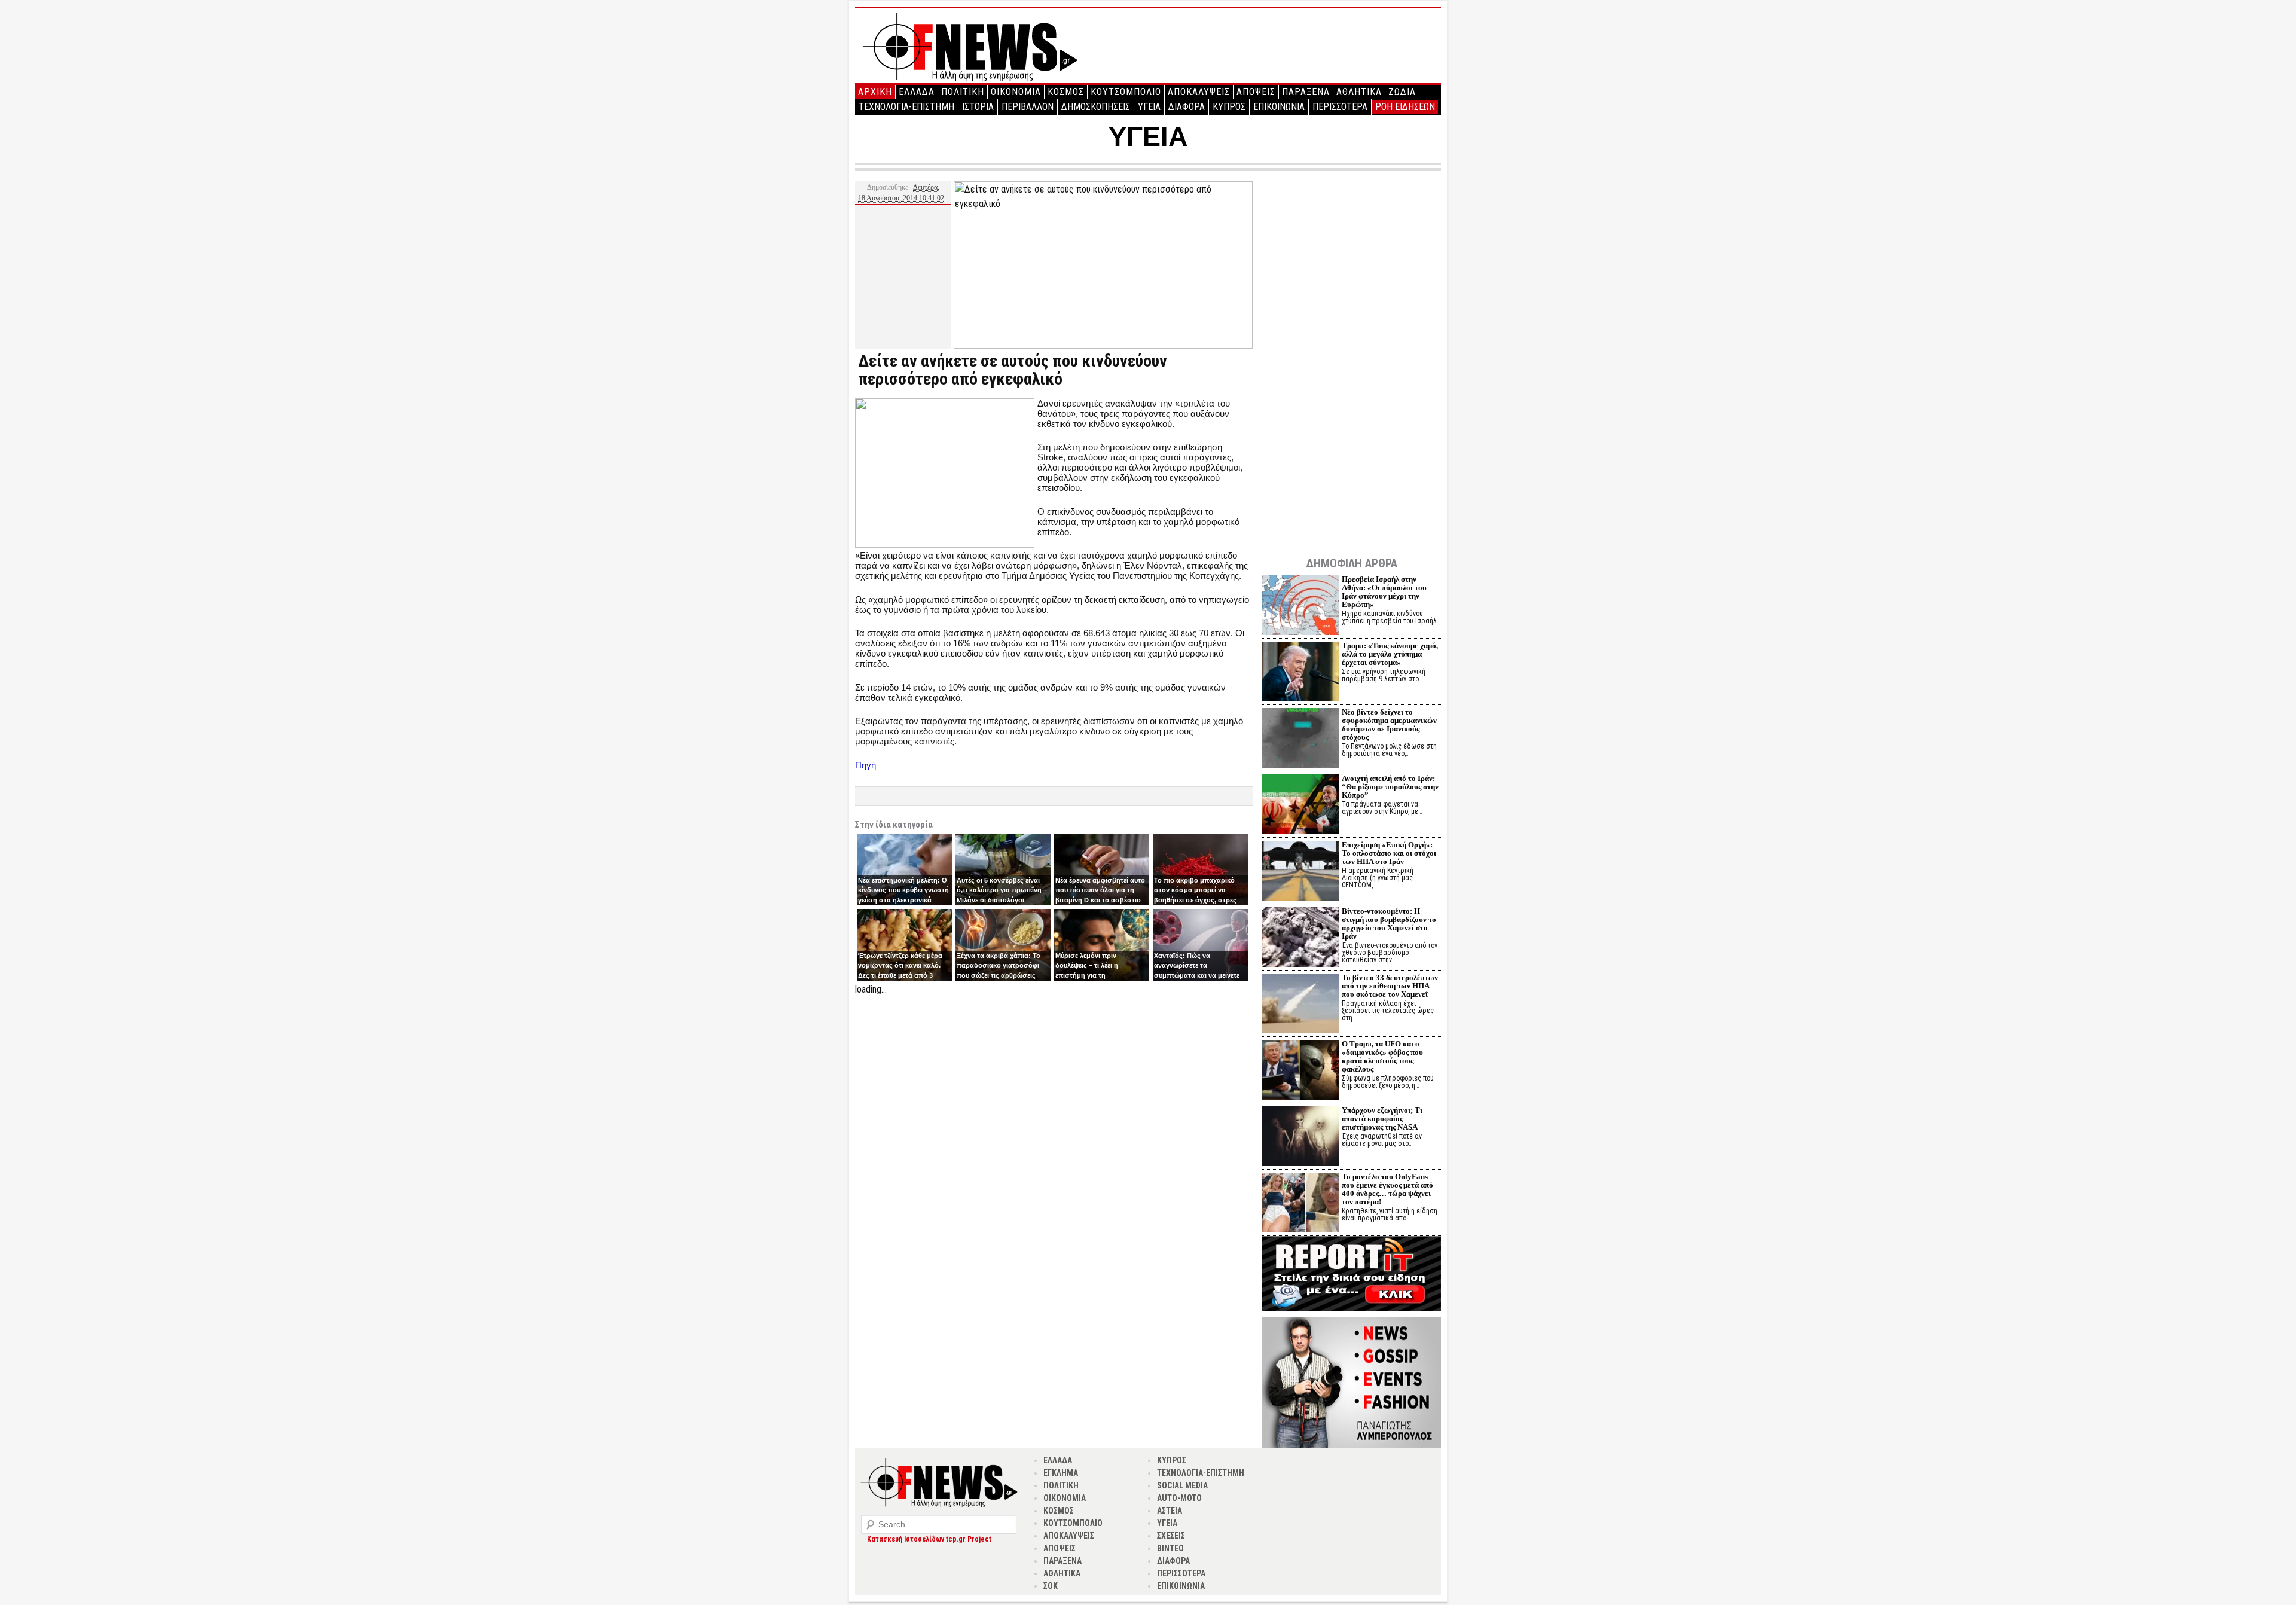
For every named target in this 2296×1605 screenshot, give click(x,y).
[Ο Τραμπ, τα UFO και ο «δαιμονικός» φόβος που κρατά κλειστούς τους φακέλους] (1300, 1071)
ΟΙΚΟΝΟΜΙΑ (1016, 92)
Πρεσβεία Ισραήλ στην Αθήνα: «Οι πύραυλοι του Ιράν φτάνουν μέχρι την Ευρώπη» (1384, 592)
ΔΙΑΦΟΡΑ (1187, 107)
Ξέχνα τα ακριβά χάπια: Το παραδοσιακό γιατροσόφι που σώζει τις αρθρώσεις (999, 965)
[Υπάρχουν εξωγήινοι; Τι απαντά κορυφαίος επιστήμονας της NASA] (1300, 1138)
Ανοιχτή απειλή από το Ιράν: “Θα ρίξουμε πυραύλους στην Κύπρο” (1390, 787)
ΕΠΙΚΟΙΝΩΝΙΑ (1279, 107)
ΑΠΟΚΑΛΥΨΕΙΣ (1199, 92)
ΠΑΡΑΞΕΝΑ (1306, 92)
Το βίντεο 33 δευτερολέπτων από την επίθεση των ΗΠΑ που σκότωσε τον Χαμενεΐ (1390, 986)
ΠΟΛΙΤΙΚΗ (963, 92)
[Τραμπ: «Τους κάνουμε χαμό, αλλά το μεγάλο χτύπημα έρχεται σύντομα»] (1300, 673)
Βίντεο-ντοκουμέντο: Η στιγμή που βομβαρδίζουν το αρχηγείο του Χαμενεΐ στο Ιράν (1389, 924)
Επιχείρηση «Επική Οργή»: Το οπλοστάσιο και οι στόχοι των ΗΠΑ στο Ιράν (1389, 853)
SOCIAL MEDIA (1182, 1485)
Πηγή (865, 765)
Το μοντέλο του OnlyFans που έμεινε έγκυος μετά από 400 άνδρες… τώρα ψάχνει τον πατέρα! (1387, 1189)
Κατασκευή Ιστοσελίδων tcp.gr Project (929, 1539)
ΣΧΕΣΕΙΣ (1171, 1536)
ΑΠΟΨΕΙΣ (1256, 92)
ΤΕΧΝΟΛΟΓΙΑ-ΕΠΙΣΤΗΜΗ (906, 107)
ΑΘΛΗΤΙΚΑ (1359, 92)
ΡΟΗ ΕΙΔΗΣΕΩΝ (1405, 107)
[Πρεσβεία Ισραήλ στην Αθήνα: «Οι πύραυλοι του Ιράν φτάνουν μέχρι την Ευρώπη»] (1300, 607)
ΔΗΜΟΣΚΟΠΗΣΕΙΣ (1096, 107)
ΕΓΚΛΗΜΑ (1061, 1473)
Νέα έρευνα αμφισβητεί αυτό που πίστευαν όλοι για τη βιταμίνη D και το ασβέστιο (1100, 890)
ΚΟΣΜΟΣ (1066, 92)
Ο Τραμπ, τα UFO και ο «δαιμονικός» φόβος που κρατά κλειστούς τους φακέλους (1382, 1056)
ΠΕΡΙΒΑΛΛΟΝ (1028, 107)
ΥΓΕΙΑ (1149, 107)
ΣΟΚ (1051, 1586)
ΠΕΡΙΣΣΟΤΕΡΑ (1340, 107)
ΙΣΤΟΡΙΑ (978, 107)
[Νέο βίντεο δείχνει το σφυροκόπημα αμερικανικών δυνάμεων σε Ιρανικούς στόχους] (1300, 739)
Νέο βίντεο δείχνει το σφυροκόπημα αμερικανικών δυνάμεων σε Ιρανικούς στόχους (1389, 724)
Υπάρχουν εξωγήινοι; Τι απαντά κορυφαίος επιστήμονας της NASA (1382, 1119)
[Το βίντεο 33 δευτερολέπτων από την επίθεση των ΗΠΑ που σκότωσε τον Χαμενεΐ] (1300, 1005)
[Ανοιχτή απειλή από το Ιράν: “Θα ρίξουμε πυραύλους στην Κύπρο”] (1300, 806)
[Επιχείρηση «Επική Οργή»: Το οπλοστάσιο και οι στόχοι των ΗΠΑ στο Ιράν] (1300, 872)
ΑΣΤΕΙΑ (1170, 1511)
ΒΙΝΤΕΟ (1170, 1548)
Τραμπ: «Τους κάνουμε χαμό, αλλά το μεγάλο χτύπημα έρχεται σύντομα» (1390, 654)
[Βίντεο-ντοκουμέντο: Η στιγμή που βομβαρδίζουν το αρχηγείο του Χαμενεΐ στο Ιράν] (1300, 939)
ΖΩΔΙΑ (1402, 92)
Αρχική (875, 92)
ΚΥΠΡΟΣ (1229, 107)
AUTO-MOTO (1179, 1498)
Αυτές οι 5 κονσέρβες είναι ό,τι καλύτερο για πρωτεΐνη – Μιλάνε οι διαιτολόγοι (1002, 890)
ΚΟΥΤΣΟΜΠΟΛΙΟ (1126, 92)
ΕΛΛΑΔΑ (917, 92)
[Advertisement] (1054, 1081)
